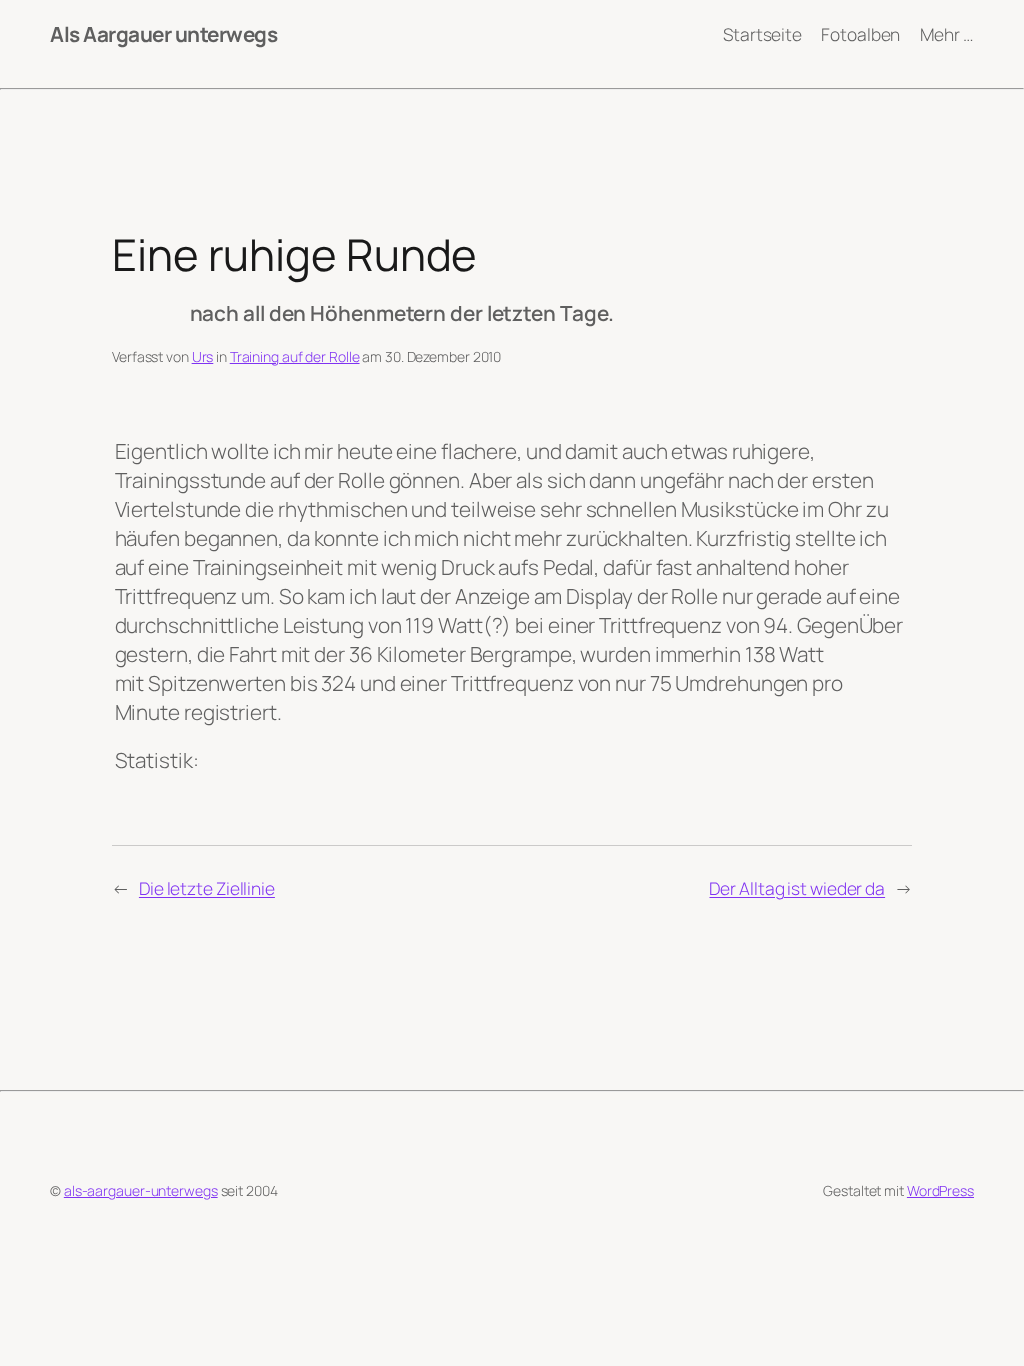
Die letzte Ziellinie (207, 888)
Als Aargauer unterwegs (163, 34)
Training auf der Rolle (295, 356)
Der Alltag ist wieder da (797, 888)
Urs (203, 356)
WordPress (940, 1190)
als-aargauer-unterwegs (141, 1190)
